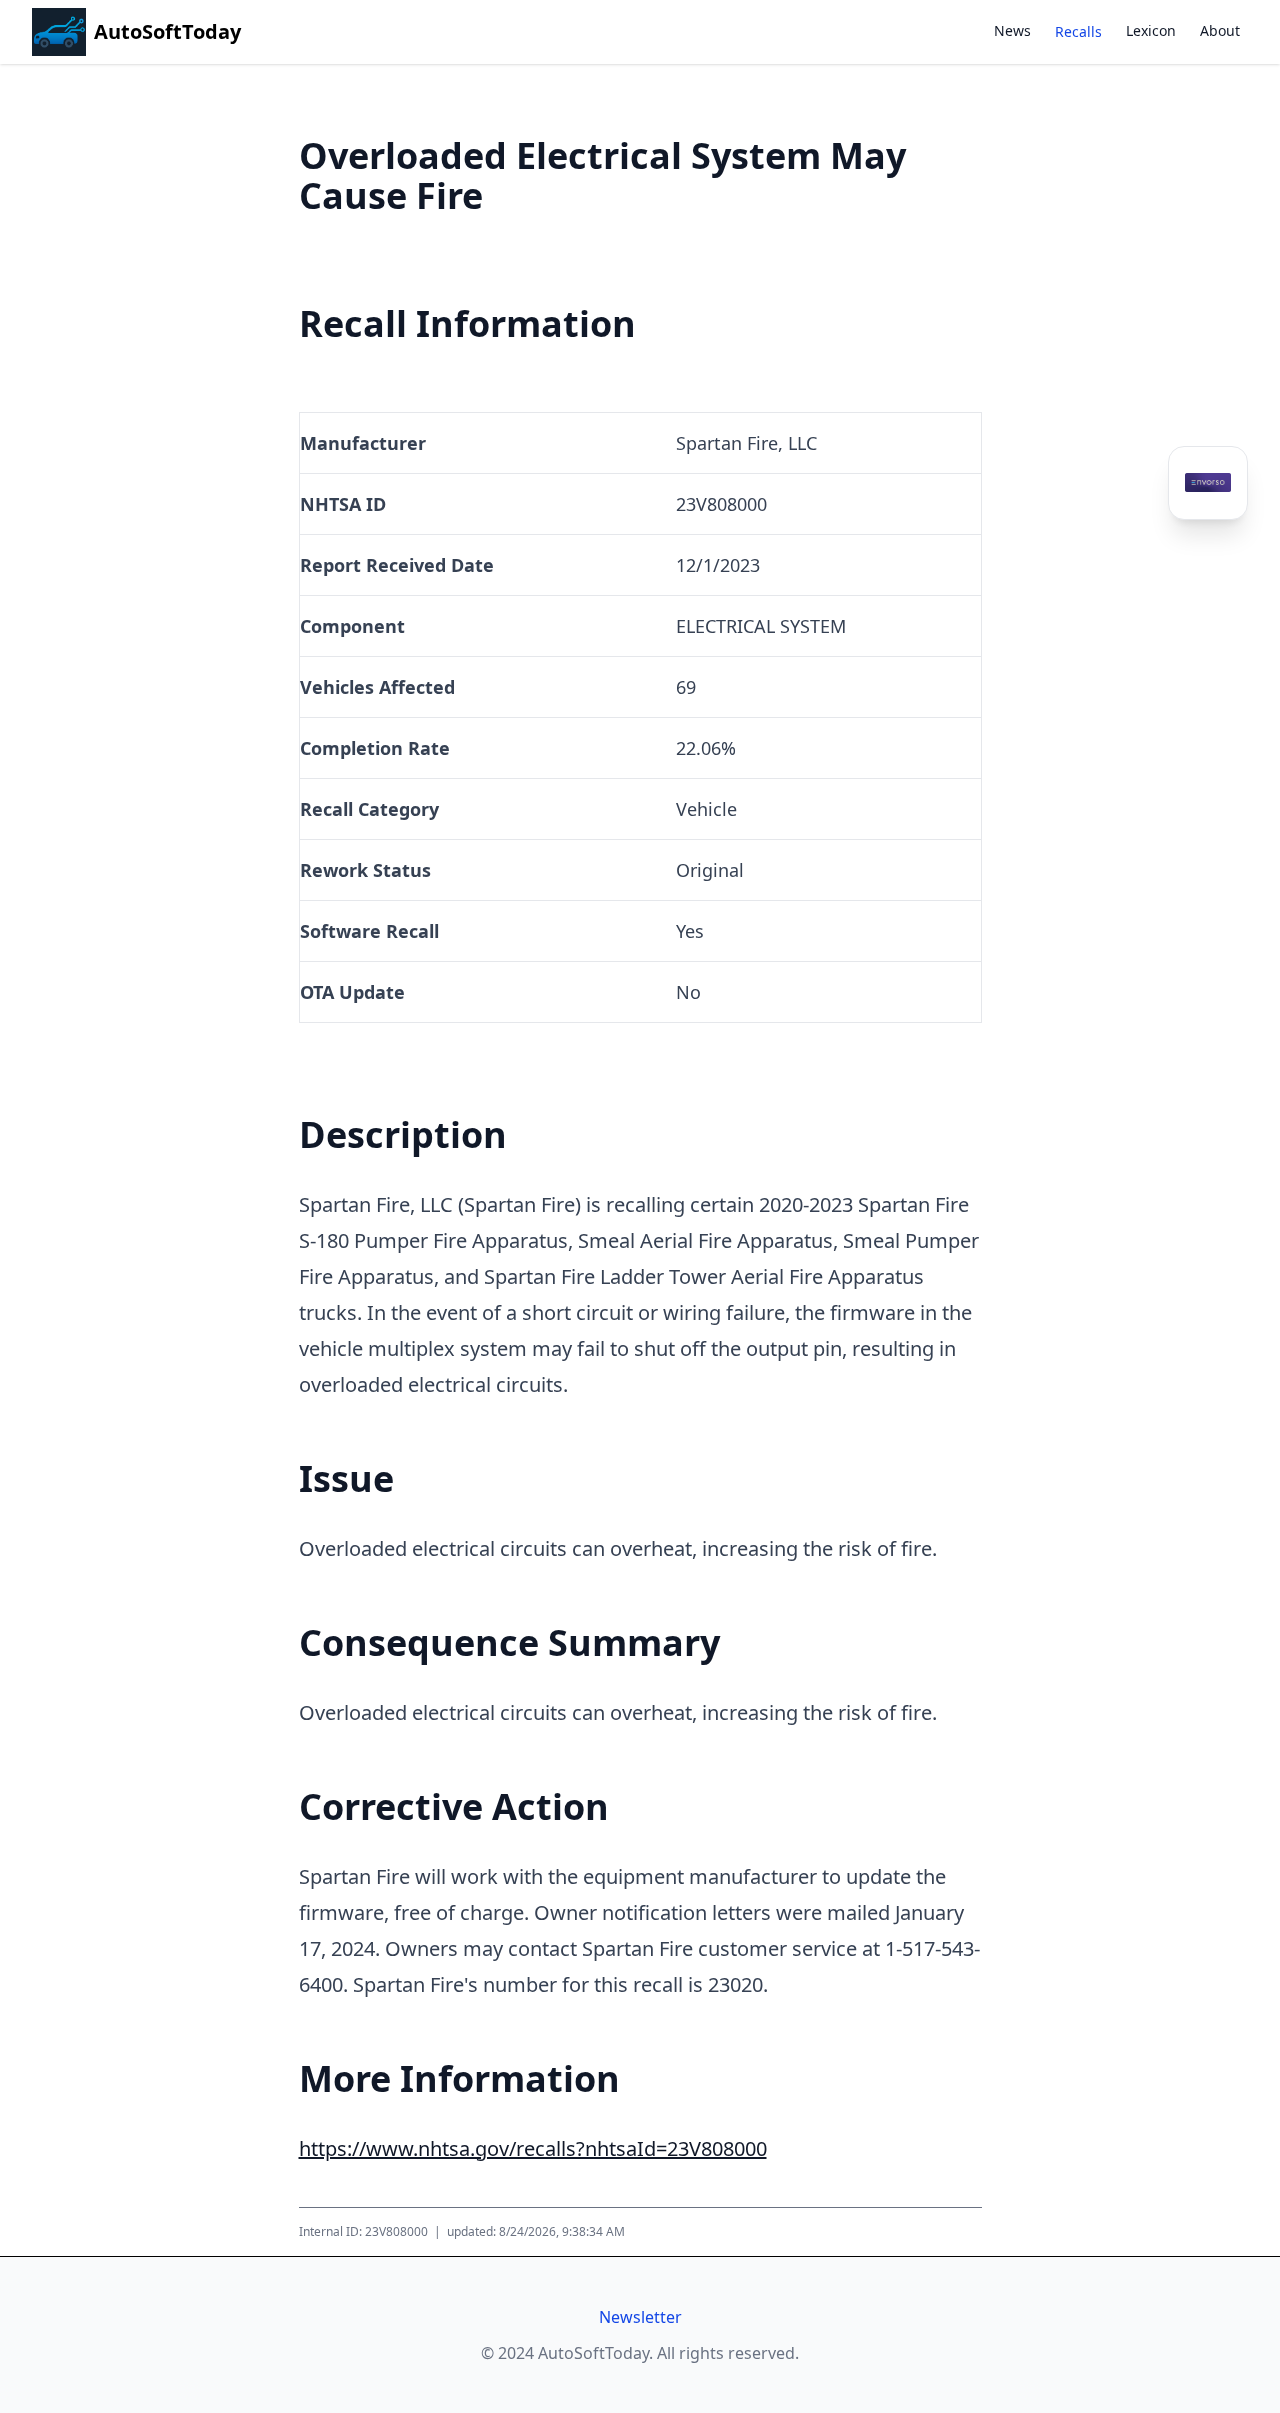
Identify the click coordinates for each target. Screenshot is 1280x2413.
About (1220, 30)
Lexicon (1151, 30)
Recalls (1078, 31)
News (1012, 30)
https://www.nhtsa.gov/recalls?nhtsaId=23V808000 (533, 2148)
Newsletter (640, 2317)
